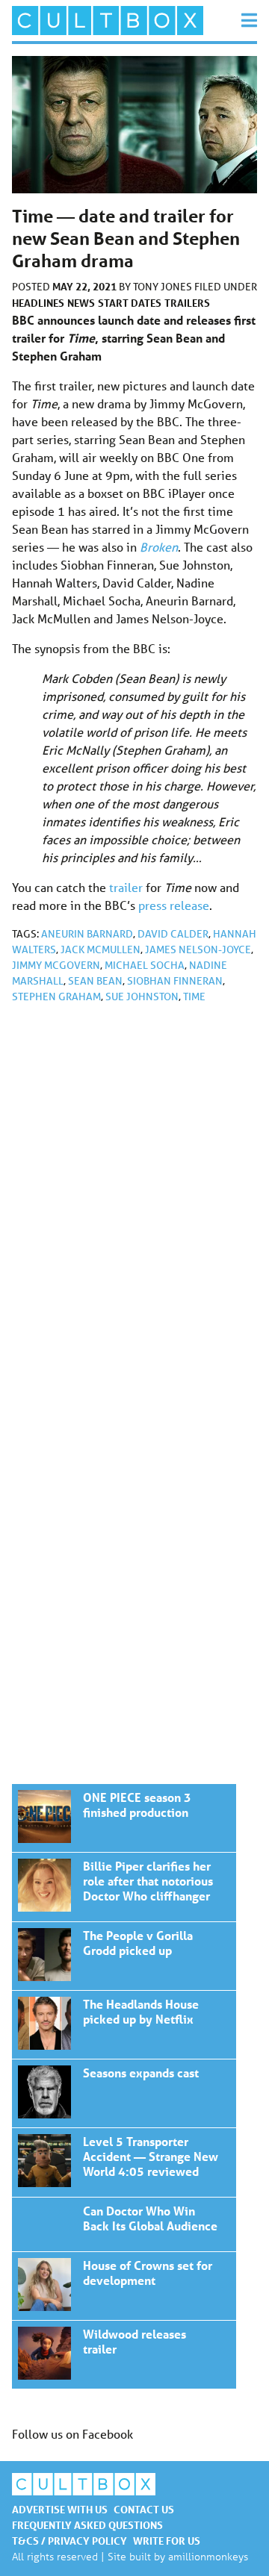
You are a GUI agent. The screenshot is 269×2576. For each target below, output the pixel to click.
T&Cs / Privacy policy (69, 2541)
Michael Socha (145, 965)
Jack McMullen (101, 949)
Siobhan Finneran (175, 981)
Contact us (144, 2509)
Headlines (38, 303)
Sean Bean (95, 981)
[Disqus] (134, 1215)
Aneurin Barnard (87, 934)
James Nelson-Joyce (198, 949)
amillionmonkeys (208, 2556)
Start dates (130, 303)
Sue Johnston (142, 997)
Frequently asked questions (87, 2525)
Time (194, 997)
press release (174, 905)
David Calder (173, 934)
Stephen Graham (56, 997)
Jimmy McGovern (56, 965)
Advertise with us (60, 2509)
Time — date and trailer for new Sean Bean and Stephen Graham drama (124, 1818)
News (81, 303)
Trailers (187, 303)
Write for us (167, 2541)
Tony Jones (164, 287)
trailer (126, 887)
